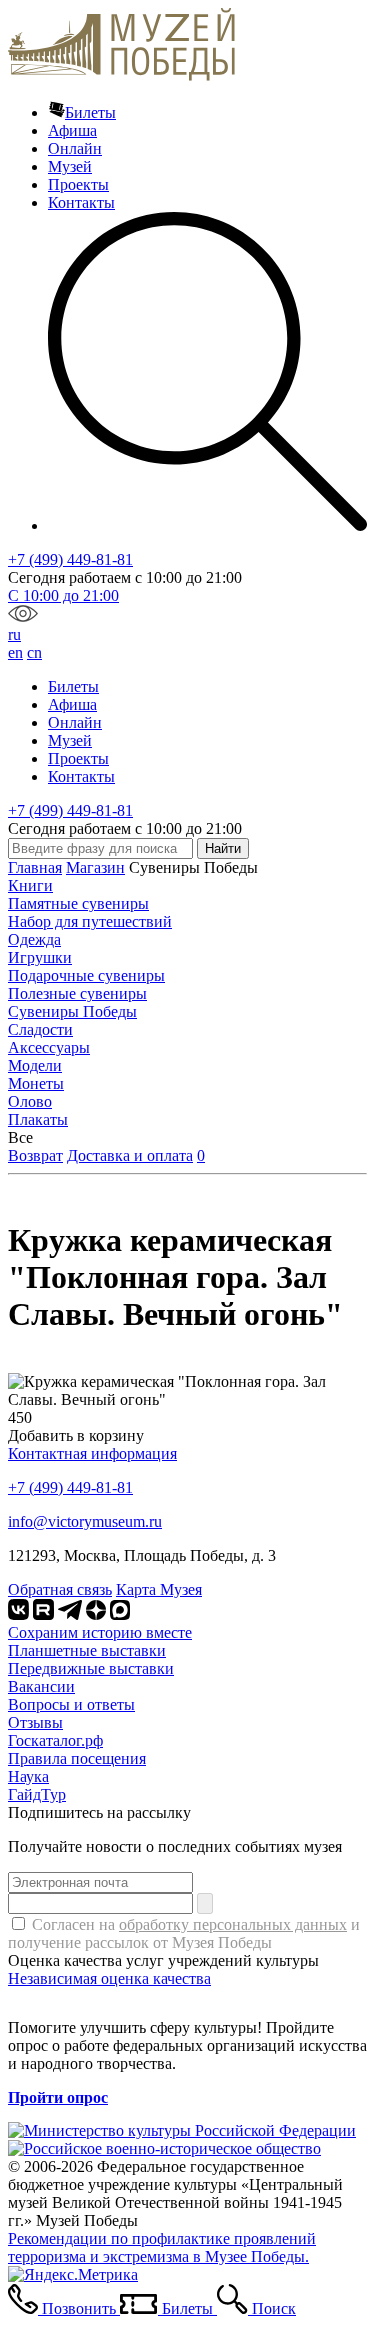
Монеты (36, 1083)
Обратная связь (60, 1589)
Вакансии (41, 1686)
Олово (30, 1101)
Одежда (34, 939)
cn (34, 652)
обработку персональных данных (233, 1924)
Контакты (81, 202)
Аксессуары (49, 1047)
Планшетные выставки (87, 1650)
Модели (35, 1065)
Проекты (78, 184)
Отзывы (35, 1722)
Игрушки (40, 957)
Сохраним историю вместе (100, 1632)
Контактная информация (92, 1453)
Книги (30, 885)
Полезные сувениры (77, 993)
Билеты (90, 112)
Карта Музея (159, 1589)
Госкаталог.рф (55, 1740)
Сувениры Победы (72, 1011)
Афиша (72, 130)
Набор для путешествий (90, 921)
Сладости (40, 1029)
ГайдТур (37, 1794)
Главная (35, 867)
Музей (70, 166)
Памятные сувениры (78, 903)
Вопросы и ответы (71, 1704)
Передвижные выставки (91, 1668)
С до (63, 595)
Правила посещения (77, 1758)
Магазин (95, 867)
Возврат (35, 1155)
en (15, 652)
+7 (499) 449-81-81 (70, 559)
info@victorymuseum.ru (85, 1521)
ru (14, 634)
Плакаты (38, 1119)
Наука (28, 1776)
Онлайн (75, 148)
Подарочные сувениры (86, 975)
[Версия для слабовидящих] (23, 616)
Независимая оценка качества (109, 1978)
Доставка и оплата (130, 1155)
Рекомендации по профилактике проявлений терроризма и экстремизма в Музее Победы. (162, 2247)
